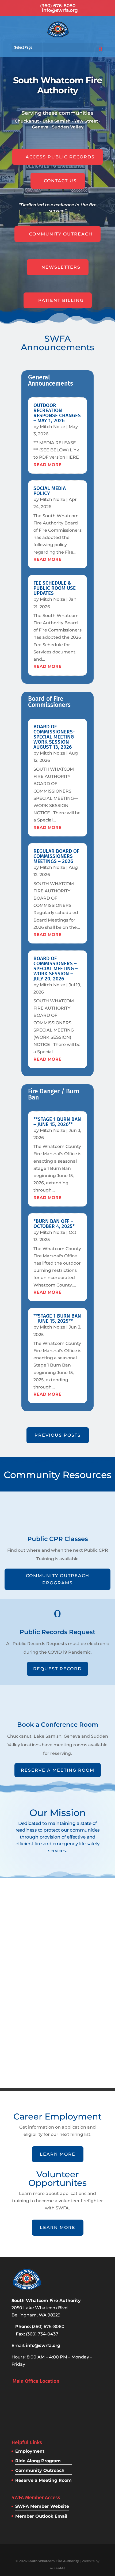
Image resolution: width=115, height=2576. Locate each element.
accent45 (58, 2568)
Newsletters (61, 267)
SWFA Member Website (42, 2506)
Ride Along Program (38, 2461)
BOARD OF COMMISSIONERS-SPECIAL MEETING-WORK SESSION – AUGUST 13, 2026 (55, 737)
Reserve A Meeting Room (58, 1770)
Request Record (57, 1669)
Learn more (58, 2154)
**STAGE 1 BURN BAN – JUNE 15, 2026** (57, 1122)
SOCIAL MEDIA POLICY (50, 491)
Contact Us (60, 181)
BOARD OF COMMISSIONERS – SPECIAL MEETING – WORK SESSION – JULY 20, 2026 (56, 969)
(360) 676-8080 (58, 6)
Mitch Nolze (53, 427)
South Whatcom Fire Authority (53, 2561)
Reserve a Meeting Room (43, 2480)
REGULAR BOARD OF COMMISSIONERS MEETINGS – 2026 (56, 856)
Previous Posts (58, 1435)
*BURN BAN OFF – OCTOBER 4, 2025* (54, 1224)
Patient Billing (61, 300)
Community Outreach (61, 234)
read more (47, 465)
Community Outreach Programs (58, 1579)
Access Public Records (60, 157)
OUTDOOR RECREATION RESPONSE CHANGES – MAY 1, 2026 (57, 413)
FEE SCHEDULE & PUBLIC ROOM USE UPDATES (55, 588)
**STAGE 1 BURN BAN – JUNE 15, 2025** (57, 1318)
